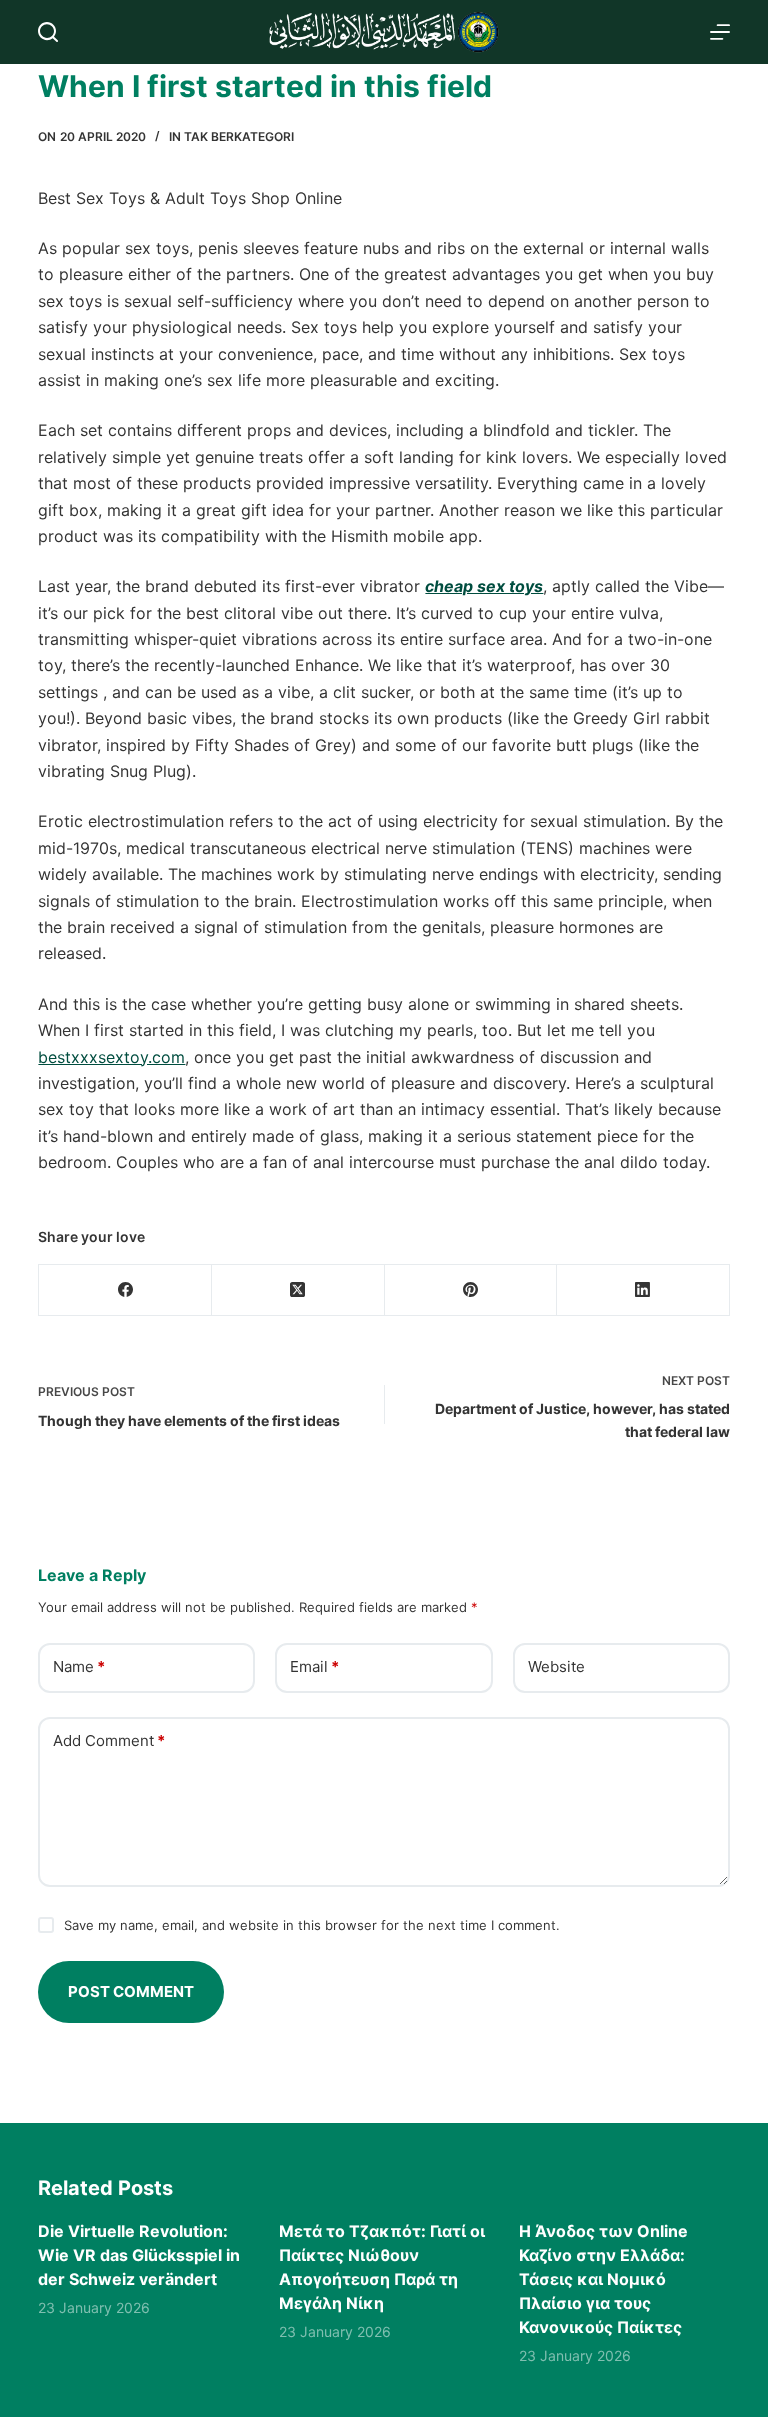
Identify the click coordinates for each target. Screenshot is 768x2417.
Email (314, 1666)
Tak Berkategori (239, 136)
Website (556, 1666)
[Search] (48, 32)
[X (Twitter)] (298, 1290)
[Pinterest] (471, 1290)
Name (79, 1666)
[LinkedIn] (643, 1290)
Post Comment (131, 1991)
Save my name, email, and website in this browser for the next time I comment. (312, 1925)
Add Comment (109, 1740)
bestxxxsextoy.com (111, 1057)
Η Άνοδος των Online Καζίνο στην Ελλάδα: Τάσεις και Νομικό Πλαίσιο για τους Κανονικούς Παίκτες (603, 2279)
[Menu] (720, 32)
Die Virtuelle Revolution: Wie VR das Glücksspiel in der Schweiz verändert (139, 2255)
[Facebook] (125, 1290)
